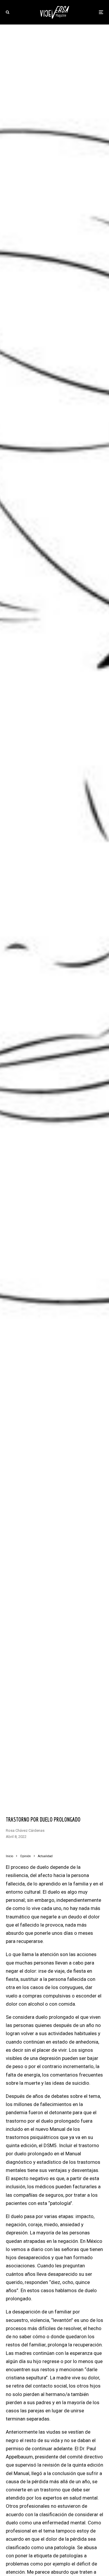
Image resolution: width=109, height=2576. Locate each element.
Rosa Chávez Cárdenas (25, 1830)
